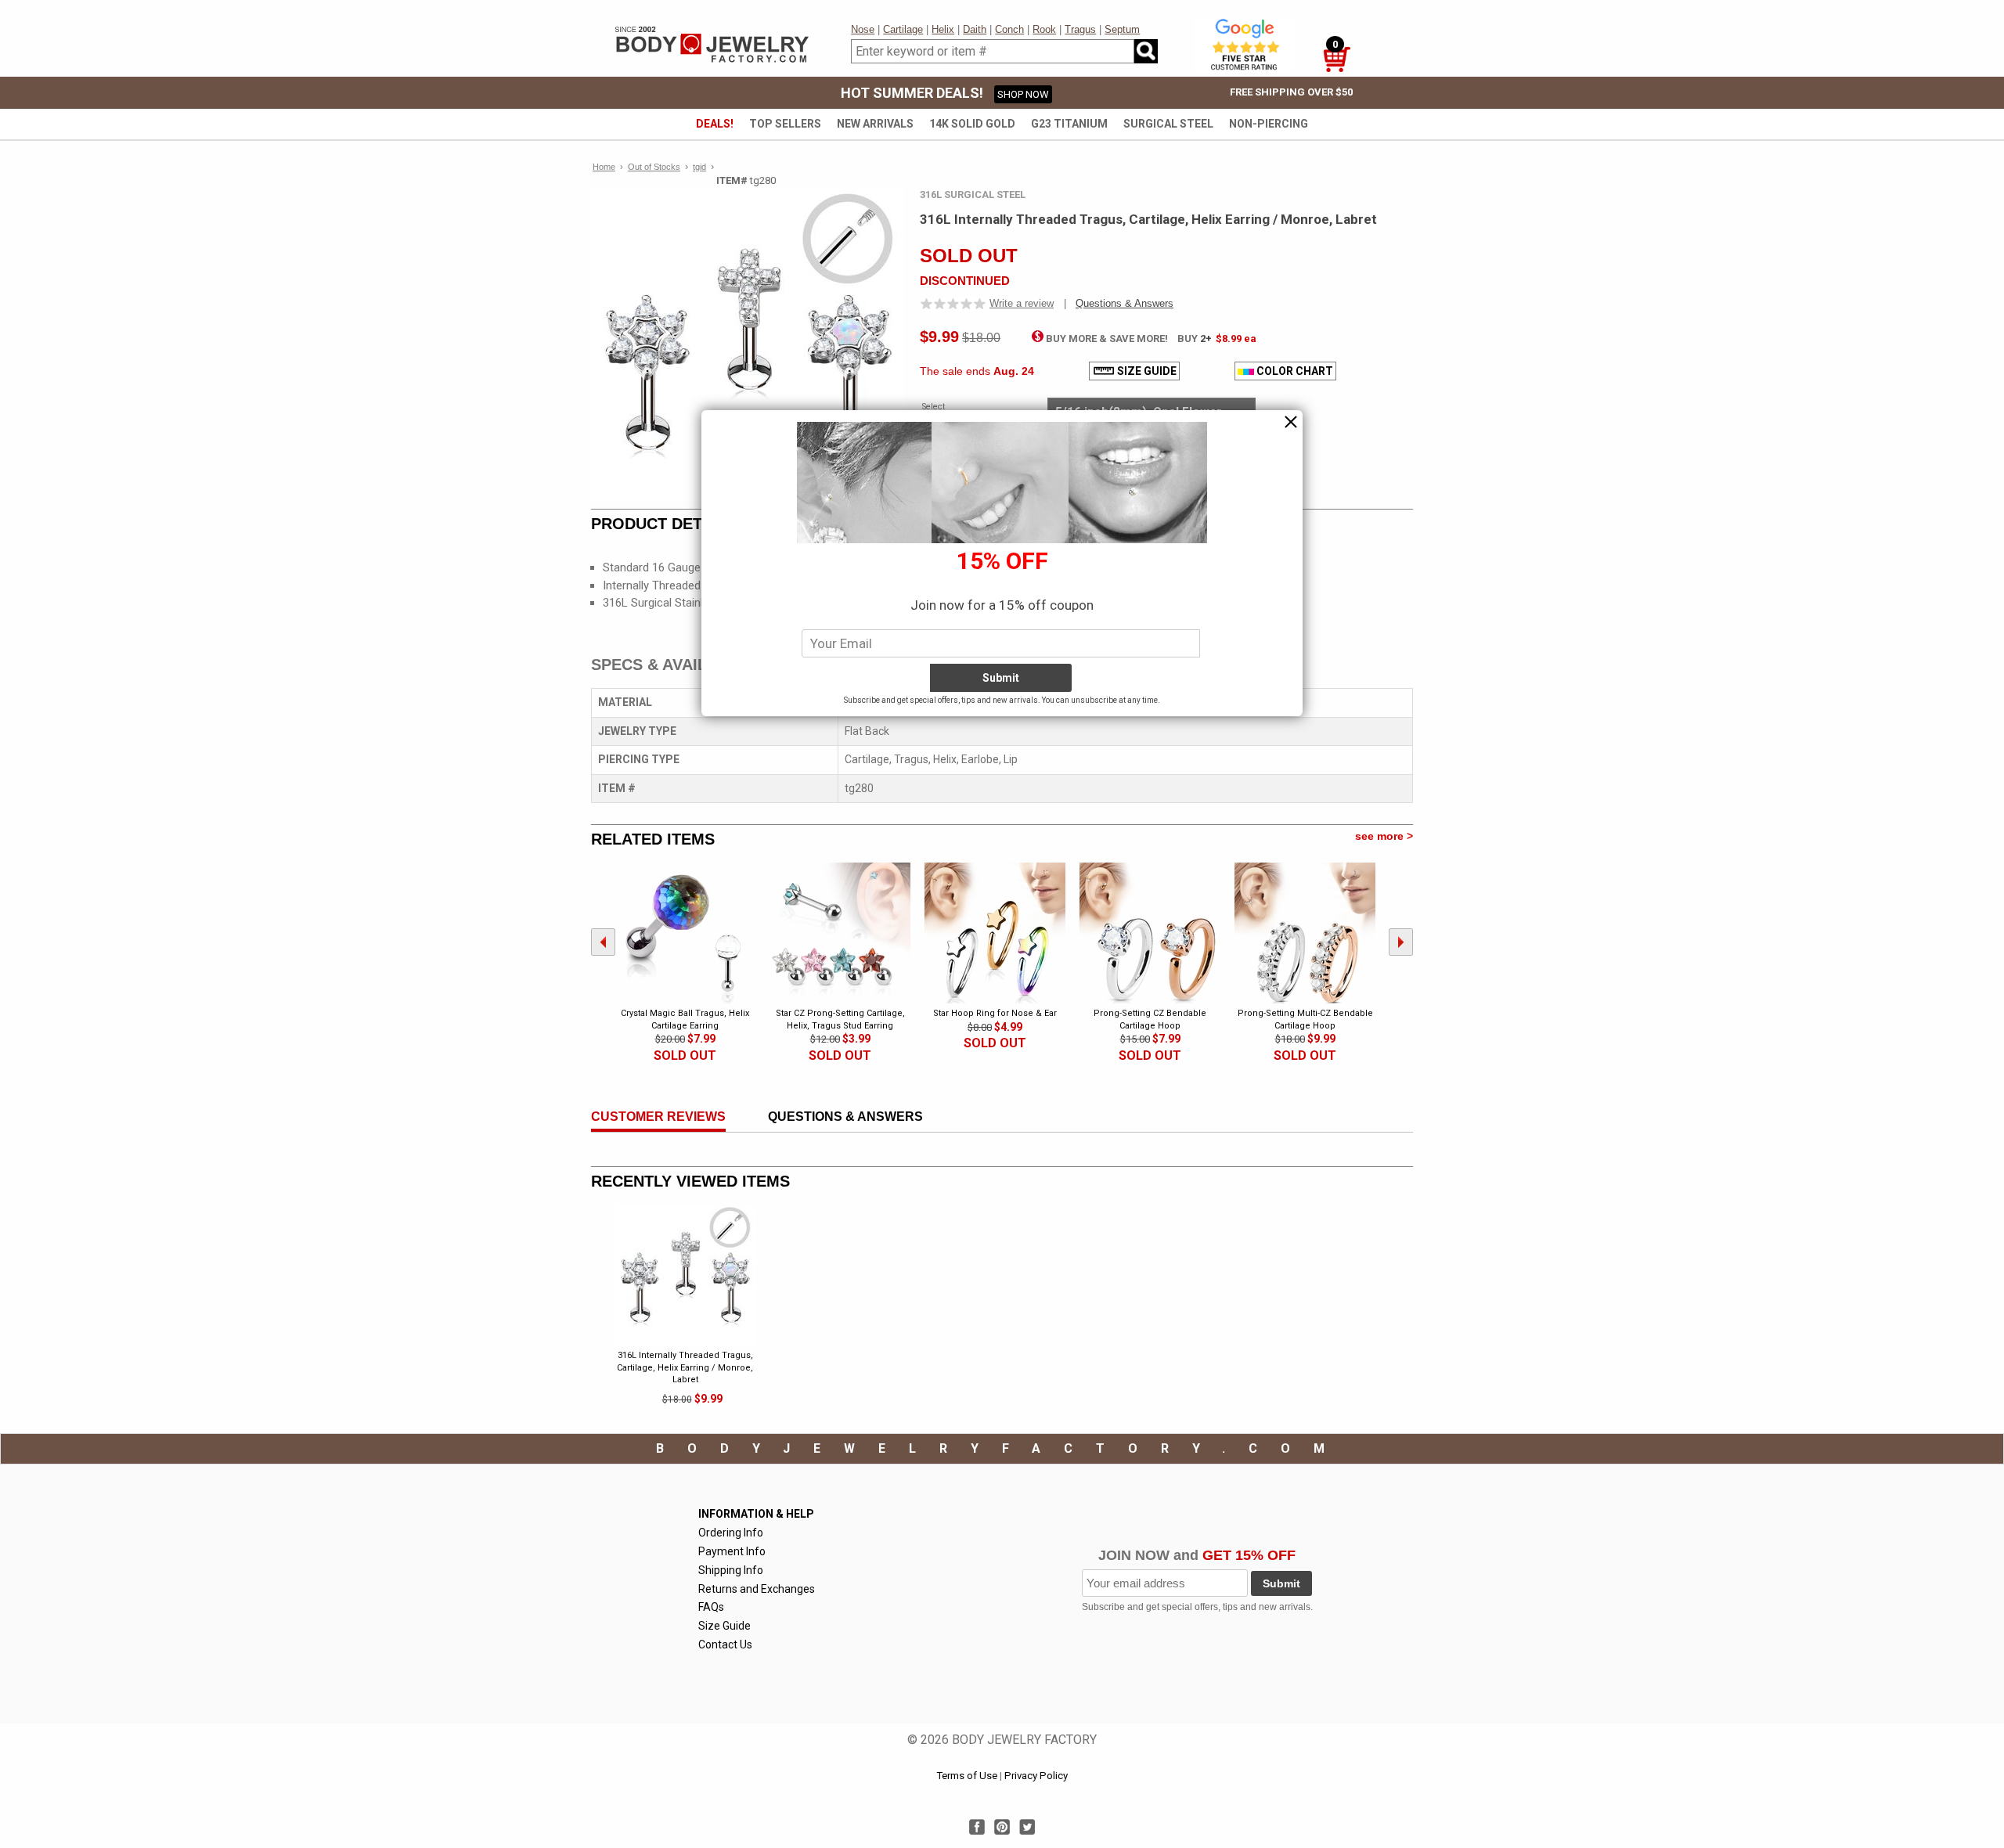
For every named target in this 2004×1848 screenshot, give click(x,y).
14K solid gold (972, 124)
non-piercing (1269, 124)
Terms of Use (967, 1776)
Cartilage (903, 29)
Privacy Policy (1036, 1776)
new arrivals (875, 124)
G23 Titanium (1069, 124)
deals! (715, 124)
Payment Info (732, 1551)
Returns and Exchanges (757, 1589)
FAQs (711, 1607)
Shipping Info (731, 1570)
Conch (1009, 29)
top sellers (785, 124)
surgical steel (1168, 124)
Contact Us (725, 1644)
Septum (1122, 29)
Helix (943, 29)
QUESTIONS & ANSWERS (845, 1117)
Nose (863, 29)
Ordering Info (731, 1533)
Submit (1281, 1583)
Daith (975, 29)
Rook (1044, 29)
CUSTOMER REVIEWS (658, 1117)
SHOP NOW (1023, 94)
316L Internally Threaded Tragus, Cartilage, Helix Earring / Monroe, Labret (685, 1367)
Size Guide (724, 1626)
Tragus (1080, 29)
